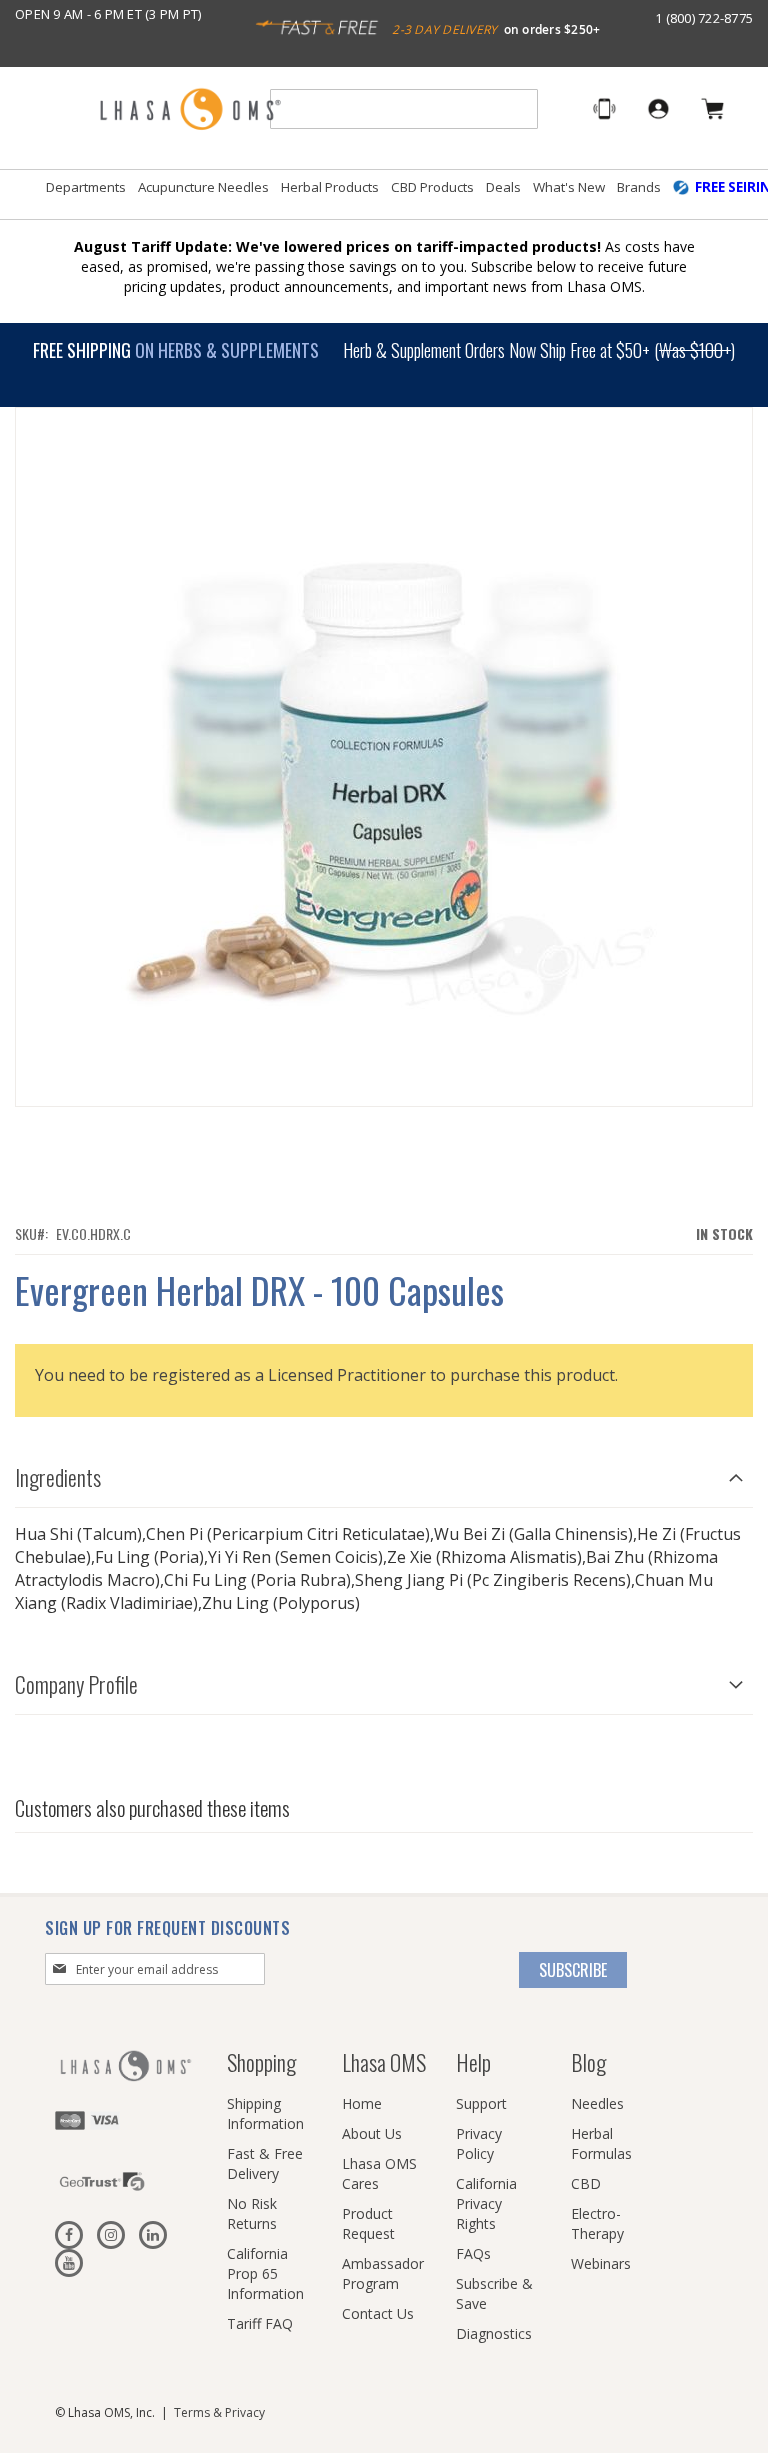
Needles (597, 2103)
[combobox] (404, 109)
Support (481, 2103)
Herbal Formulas (601, 2143)
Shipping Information (265, 2113)
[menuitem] (86, 187)
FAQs (473, 2253)
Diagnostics (494, 2333)
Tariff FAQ (260, 2323)
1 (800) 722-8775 (704, 18)
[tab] (384, 1472)
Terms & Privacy (219, 2412)
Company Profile (76, 1684)
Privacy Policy (479, 2143)
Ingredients (58, 1477)
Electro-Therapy (597, 2223)
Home (362, 2103)
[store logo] (190, 110)
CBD (586, 2183)
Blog (588, 2062)
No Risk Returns (252, 2213)
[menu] (384, 195)
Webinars (601, 2263)
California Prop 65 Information (265, 2273)
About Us (372, 2133)
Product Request (368, 2223)
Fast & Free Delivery (265, 2163)
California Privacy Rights (486, 2203)
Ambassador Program (383, 2273)
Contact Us (378, 2313)
